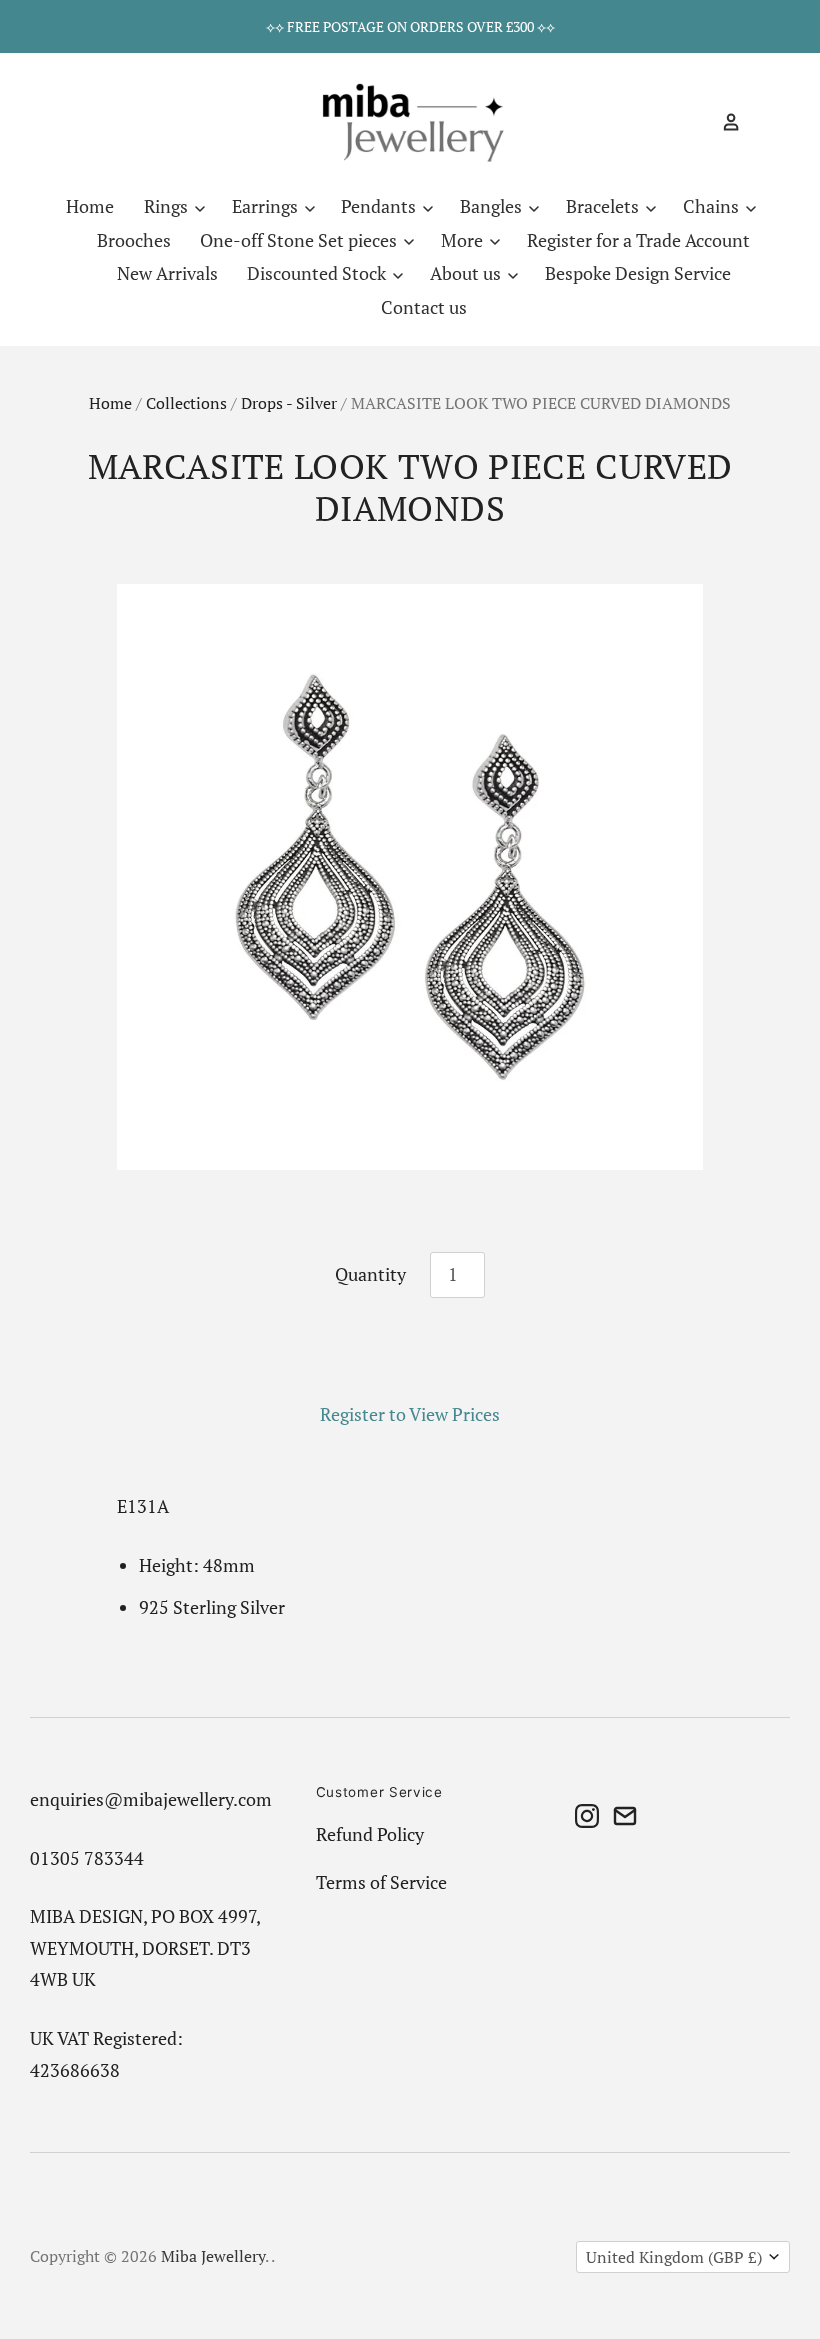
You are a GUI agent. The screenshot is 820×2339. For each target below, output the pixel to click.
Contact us (424, 307)
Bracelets (604, 206)
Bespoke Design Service (638, 273)
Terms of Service (381, 1882)
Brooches (134, 240)
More (464, 240)
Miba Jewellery (213, 2256)
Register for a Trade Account (638, 240)
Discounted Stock (318, 273)
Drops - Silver (289, 403)
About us (467, 273)
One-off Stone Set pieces (300, 240)
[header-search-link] (696, 122)
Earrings (267, 206)
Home (90, 206)
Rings (168, 206)
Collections (186, 403)
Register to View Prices (410, 1414)
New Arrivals (167, 273)
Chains (713, 206)
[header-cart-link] (758, 122)
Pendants (380, 206)
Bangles (493, 206)
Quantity (370, 1274)
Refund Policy (370, 1834)
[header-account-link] (723, 122)
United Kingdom (674, 2257)
